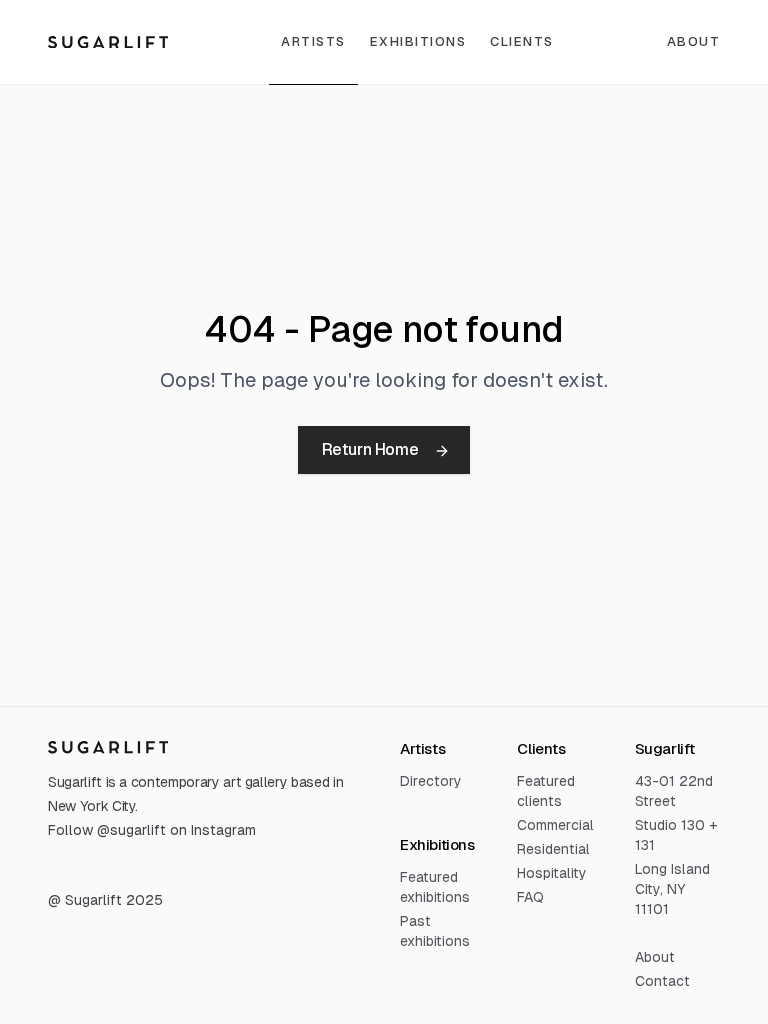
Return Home (370, 449)
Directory (431, 781)
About (655, 957)
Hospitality (552, 873)
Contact (662, 981)
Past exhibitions (435, 931)
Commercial (555, 825)
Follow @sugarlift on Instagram (152, 830)
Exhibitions (418, 41)
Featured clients (546, 791)
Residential (553, 849)
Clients (522, 41)
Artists (313, 41)
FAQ (530, 897)
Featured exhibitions (435, 887)
